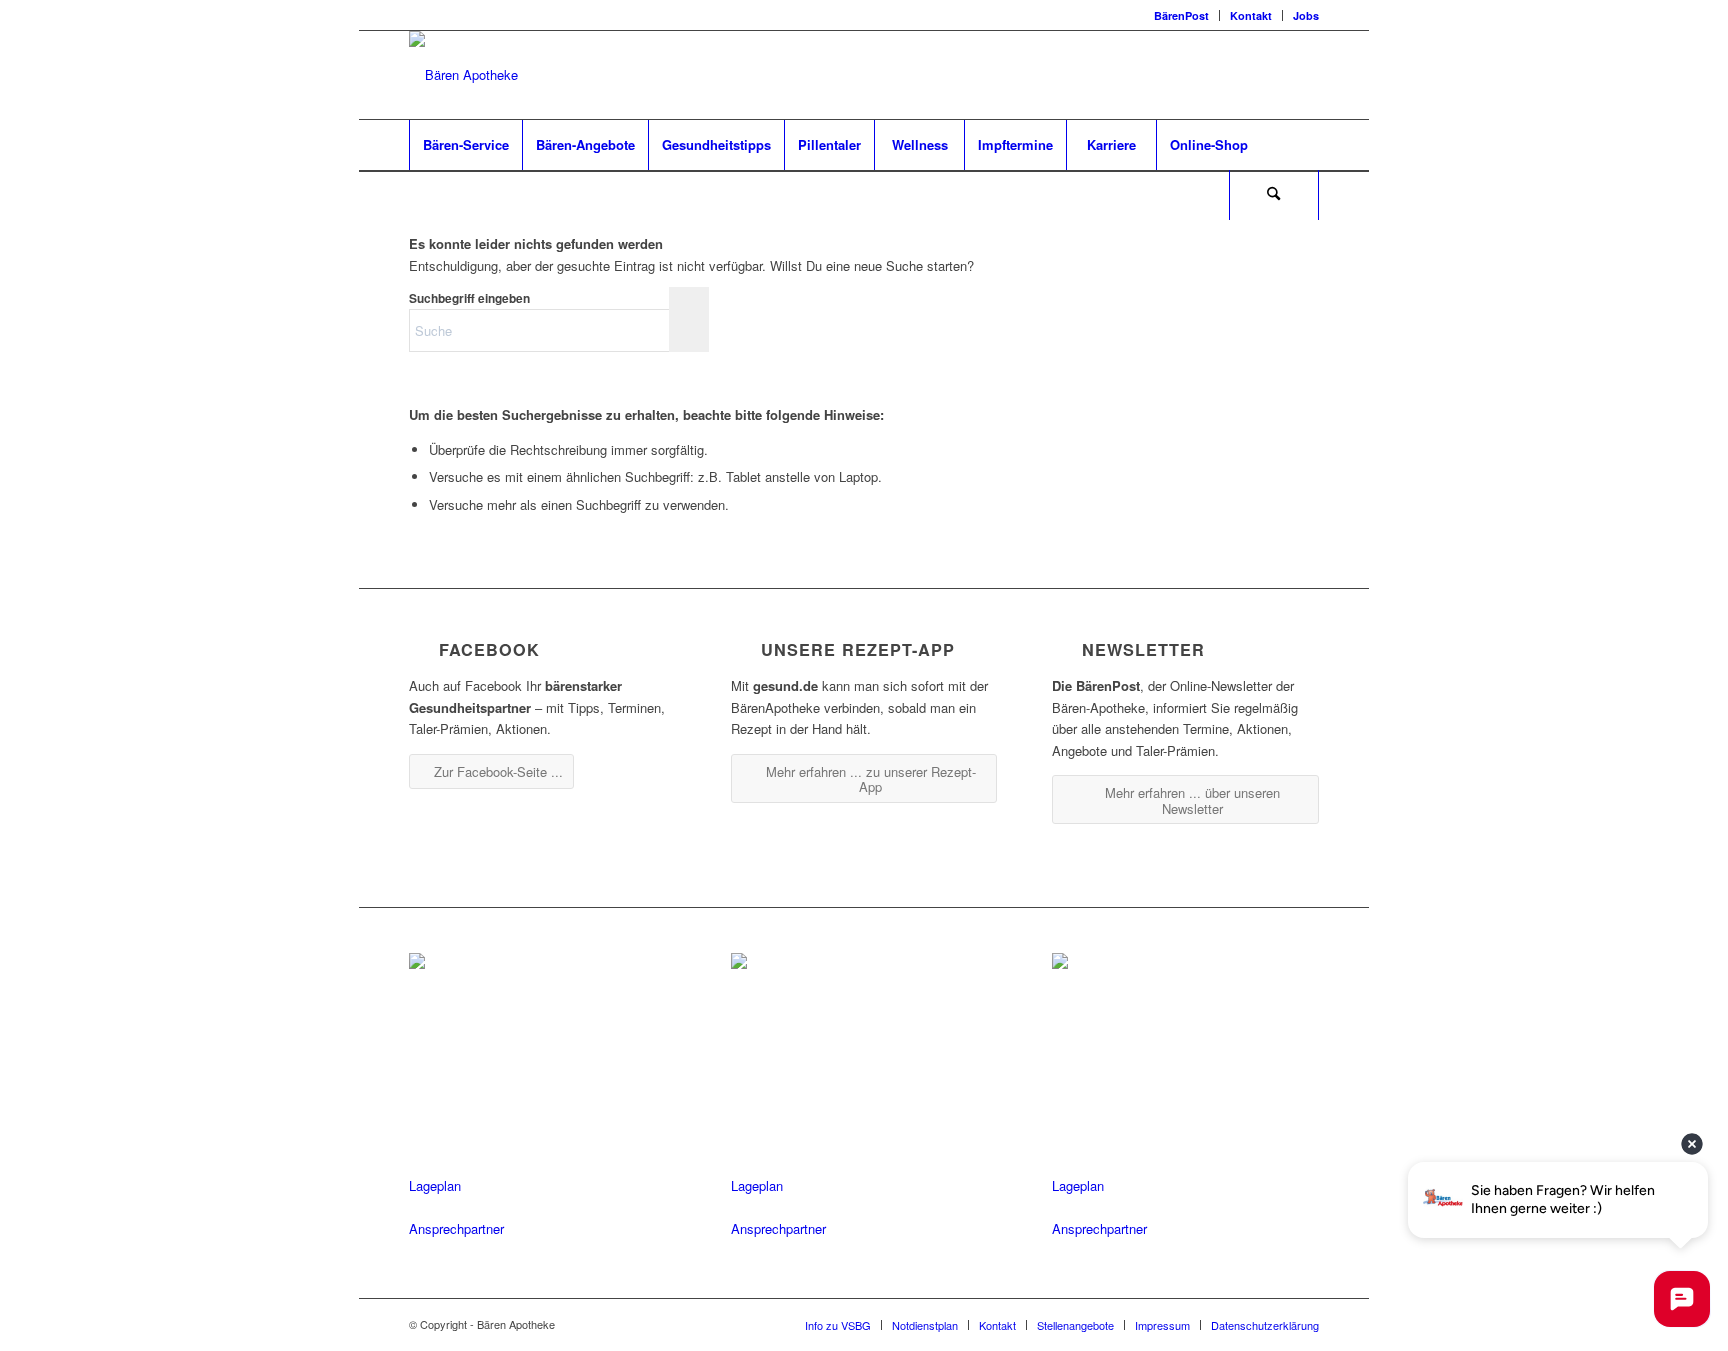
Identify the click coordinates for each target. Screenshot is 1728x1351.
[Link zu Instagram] (1274, 75)
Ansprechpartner (456, 1228)
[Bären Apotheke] (463, 75)
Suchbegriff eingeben (469, 298)
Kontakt (1251, 15)
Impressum (1162, 1325)
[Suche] (1274, 195)
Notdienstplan (925, 1325)
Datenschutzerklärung (1265, 1325)
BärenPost (1181, 15)
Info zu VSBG (838, 1325)
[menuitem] (1182, 15)
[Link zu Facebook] (1244, 75)
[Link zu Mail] (1304, 75)
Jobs (1306, 15)
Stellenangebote (1075, 1325)
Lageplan (435, 1185)
